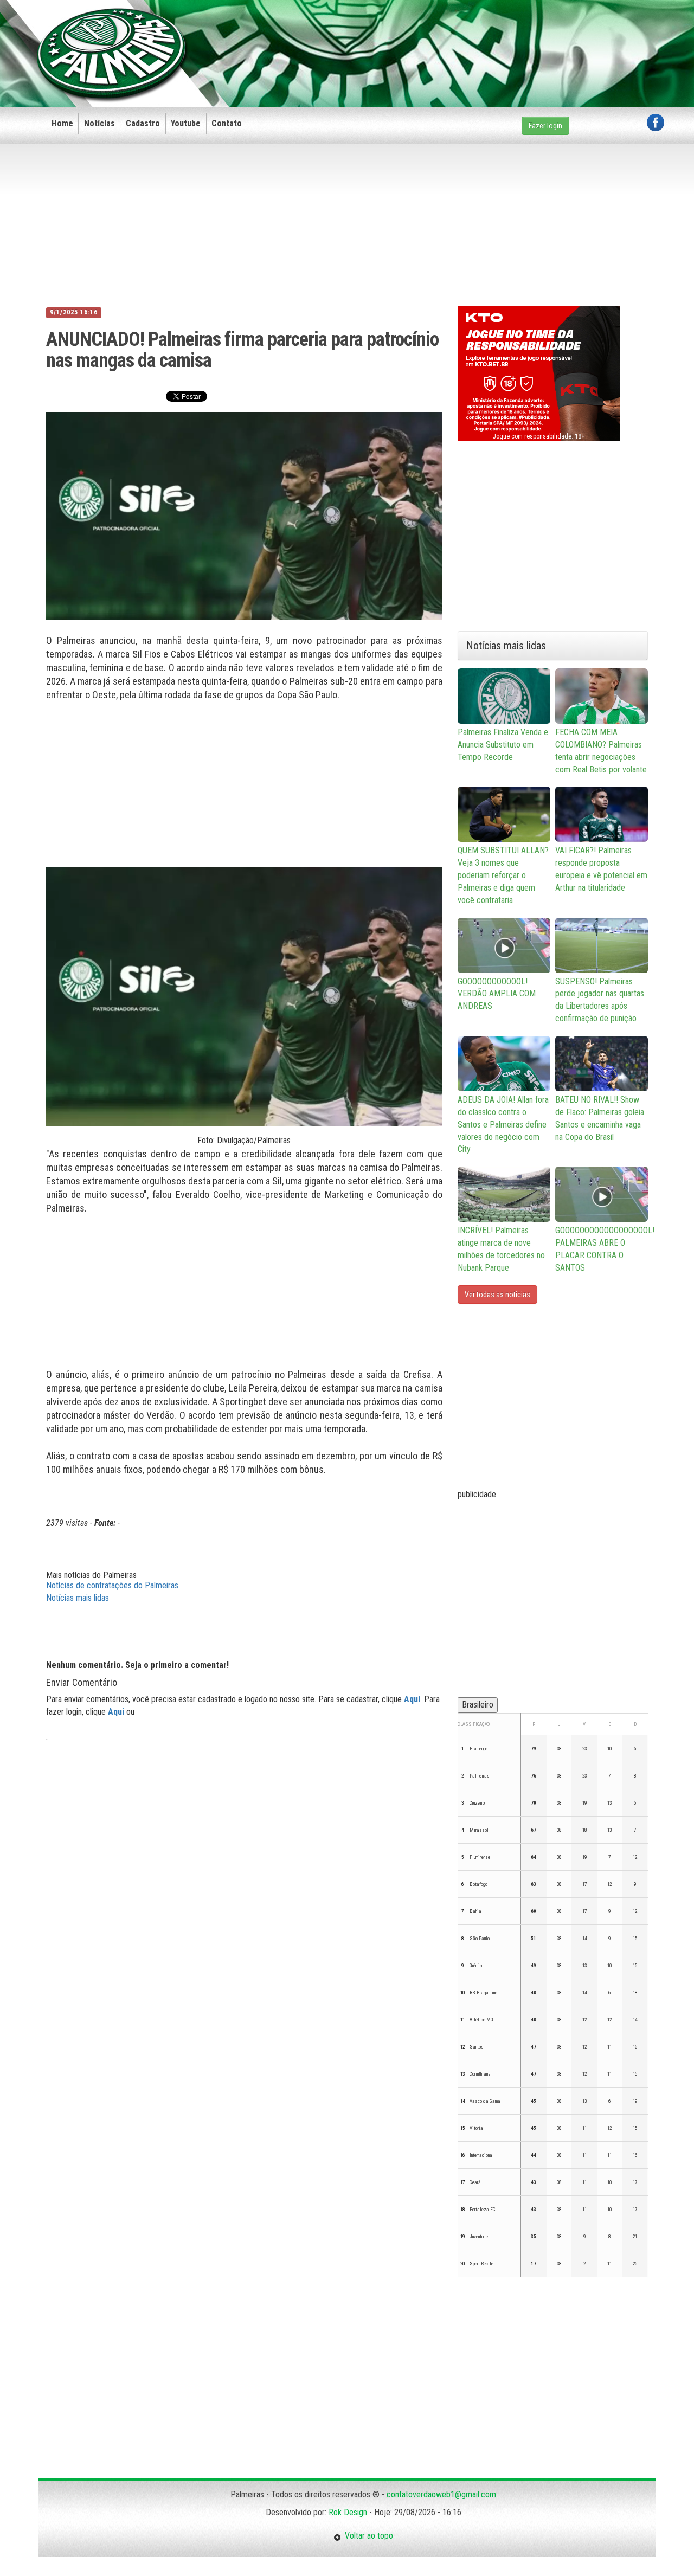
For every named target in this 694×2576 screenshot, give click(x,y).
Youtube (186, 123)
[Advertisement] (467, 36)
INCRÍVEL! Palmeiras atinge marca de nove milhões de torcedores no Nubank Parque (501, 1249)
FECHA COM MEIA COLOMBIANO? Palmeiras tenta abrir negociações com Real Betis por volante (601, 751)
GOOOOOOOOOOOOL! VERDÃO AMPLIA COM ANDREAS (497, 994)
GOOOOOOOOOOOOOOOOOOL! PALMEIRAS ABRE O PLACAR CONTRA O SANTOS (602, 1249)
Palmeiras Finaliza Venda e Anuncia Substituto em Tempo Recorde (503, 745)
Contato (227, 123)
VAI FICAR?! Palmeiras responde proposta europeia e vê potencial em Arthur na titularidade (601, 869)
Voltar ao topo (367, 2536)
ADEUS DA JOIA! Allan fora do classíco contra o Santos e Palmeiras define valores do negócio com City (503, 1124)
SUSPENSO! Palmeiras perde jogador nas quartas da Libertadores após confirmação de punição (600, 1000)
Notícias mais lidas (78, 1598)
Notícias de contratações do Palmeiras (112, 1585)
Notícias (99, 123)
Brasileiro (478, 1705)
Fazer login (545, 126)
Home (62, 123)
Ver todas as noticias (497, 1295)
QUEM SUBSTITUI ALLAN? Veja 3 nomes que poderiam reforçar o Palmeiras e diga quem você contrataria (503, 875)
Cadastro (143, 123)
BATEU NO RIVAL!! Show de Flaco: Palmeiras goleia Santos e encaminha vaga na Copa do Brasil (600, 1118)
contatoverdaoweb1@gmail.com (441, 2494)
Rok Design (348, 2512)
